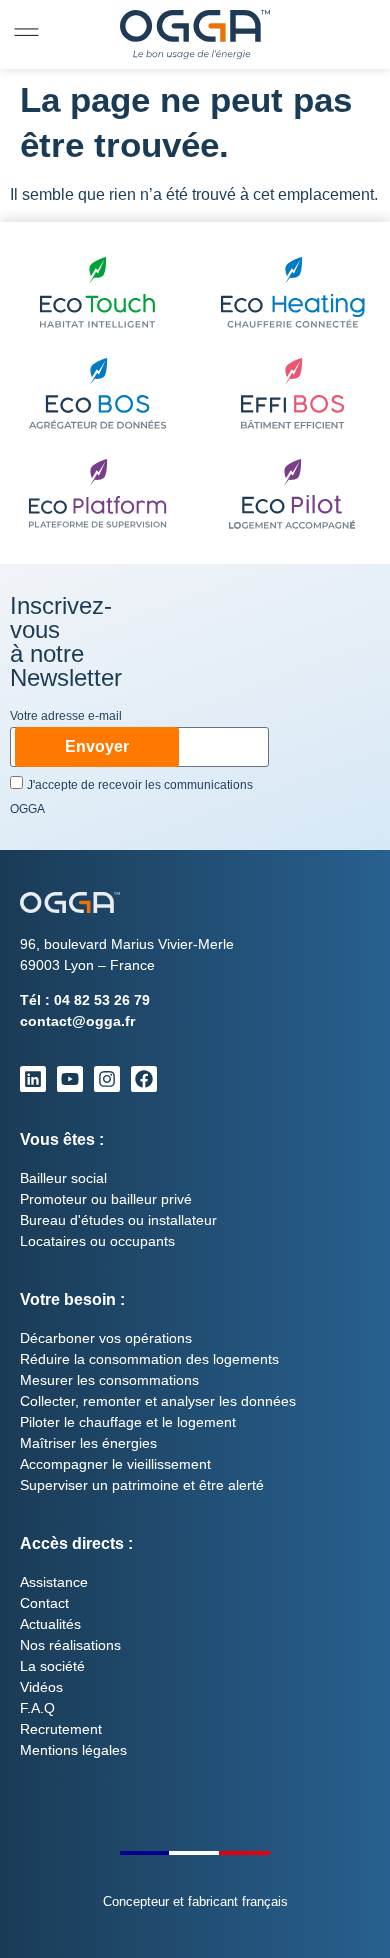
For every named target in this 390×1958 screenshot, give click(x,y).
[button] (26, 32)
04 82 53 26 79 (102, 1000)
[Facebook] (144, 1079)
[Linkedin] (33, 1079)
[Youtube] (70, 1079)
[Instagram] (107, 1079)
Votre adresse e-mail (66, 716)
